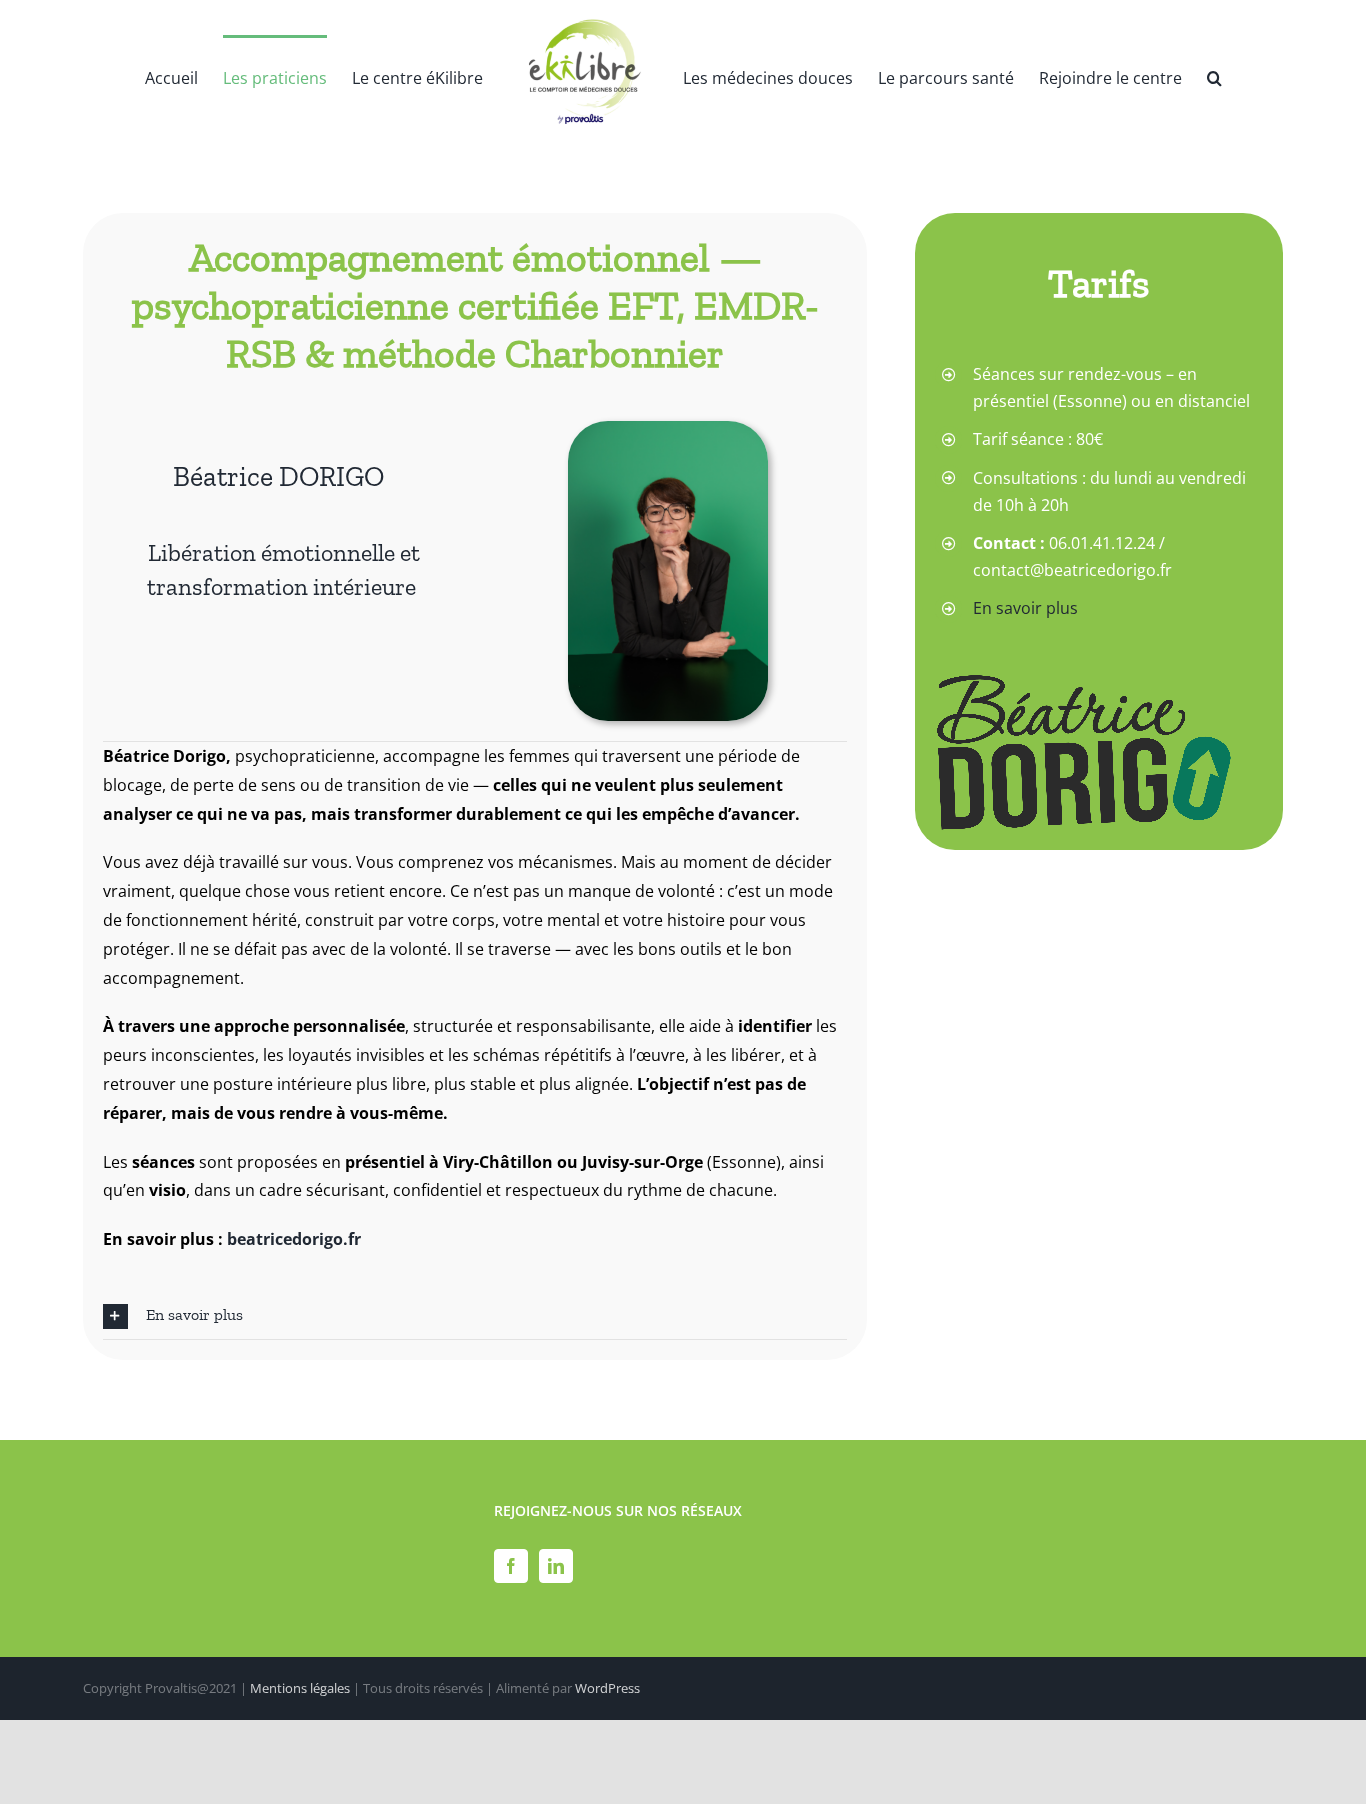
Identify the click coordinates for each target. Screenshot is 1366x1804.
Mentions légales (300, 1688)
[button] (1201, 77)
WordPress (607, 1688)
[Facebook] (511, 1566)
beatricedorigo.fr (294, 1239)
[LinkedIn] (556, 1566)
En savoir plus (1025, 608)
